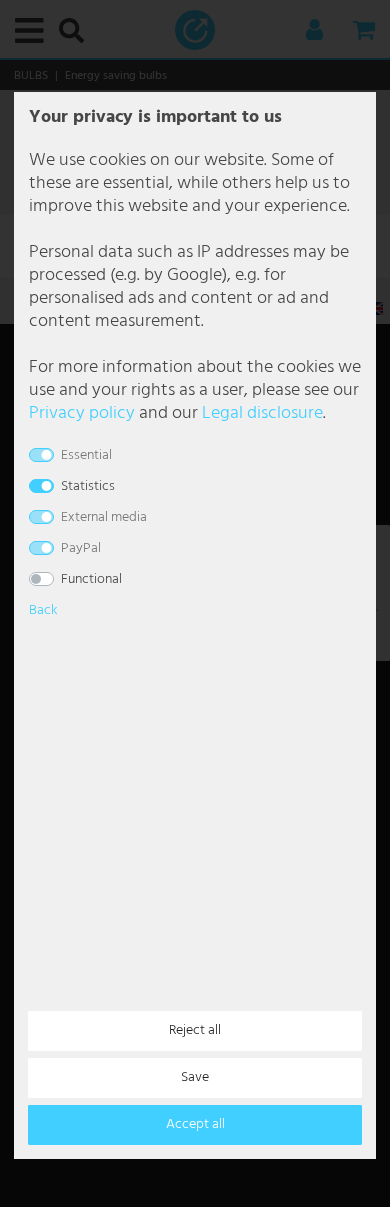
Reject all (195, 1030)
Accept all (195, 1124)
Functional (91, 579)
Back (43, 610)
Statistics (88, 486)
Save (195, 1077)
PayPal (81, 548)
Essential (86, 455)
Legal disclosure (262, 413)
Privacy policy (82, 413)
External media (104, 517)
